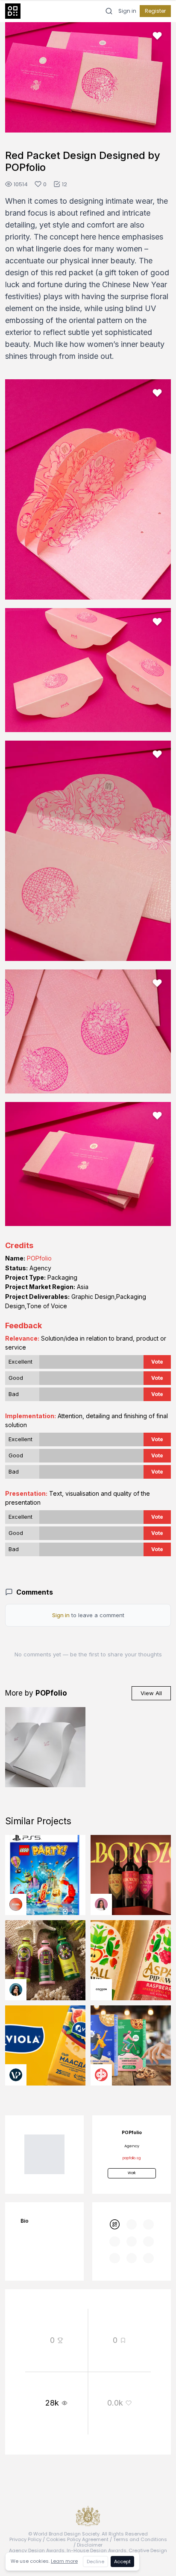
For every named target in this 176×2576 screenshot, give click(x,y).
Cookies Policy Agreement (77, 2539)
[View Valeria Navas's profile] (101, 1904)
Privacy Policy (25, 2539)
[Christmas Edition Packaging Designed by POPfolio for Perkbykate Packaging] (45, 1747)
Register (155, 11)
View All (151, 1693)
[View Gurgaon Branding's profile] (101, 2075)
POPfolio (39, 1258)
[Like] (157, 36)
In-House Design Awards (97, 2550)
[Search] (109, 11)
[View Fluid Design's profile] (16, 1904)
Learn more (64, 2561)
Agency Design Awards (37, 2550)
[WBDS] (114, 2224)
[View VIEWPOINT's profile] (16, 2075)
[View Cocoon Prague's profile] (101, 1990)
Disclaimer (90, 2545)
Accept (122, 2562)
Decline (95, 2562)
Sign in (127, 11)
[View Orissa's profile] (16, 1990)
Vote (157, 1362)
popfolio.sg (132, 2158)
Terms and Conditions (140, 2539)
